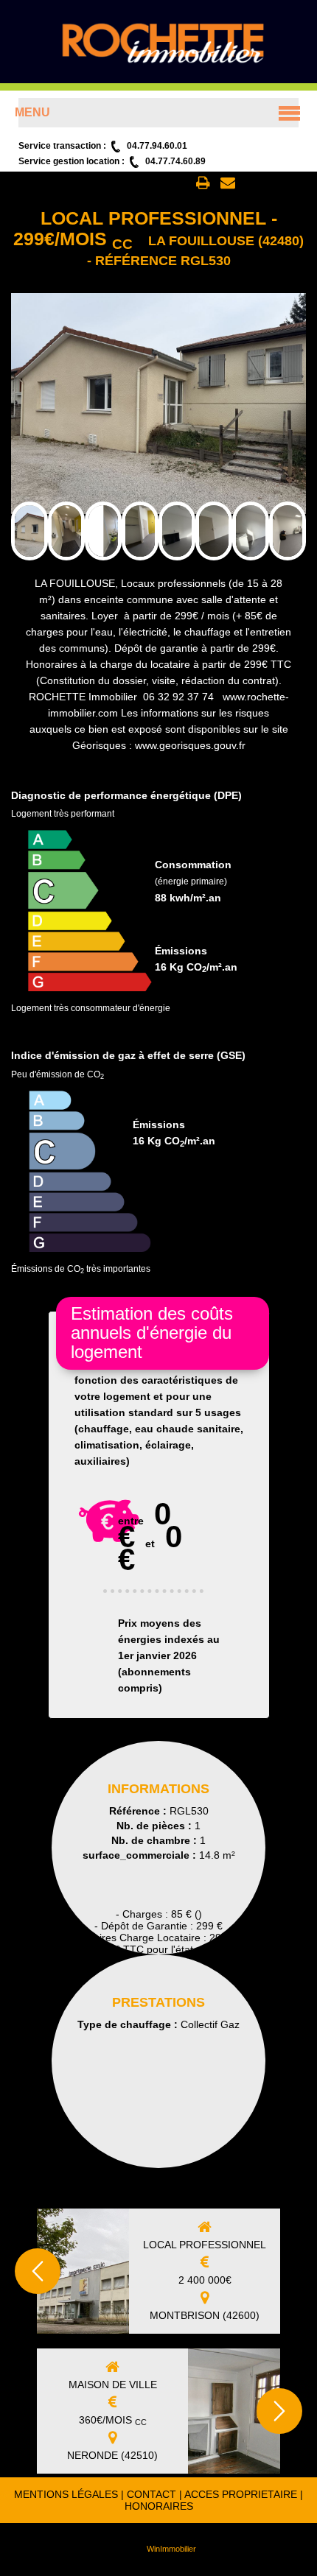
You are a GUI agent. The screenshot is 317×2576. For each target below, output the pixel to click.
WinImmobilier (171, 2549)
